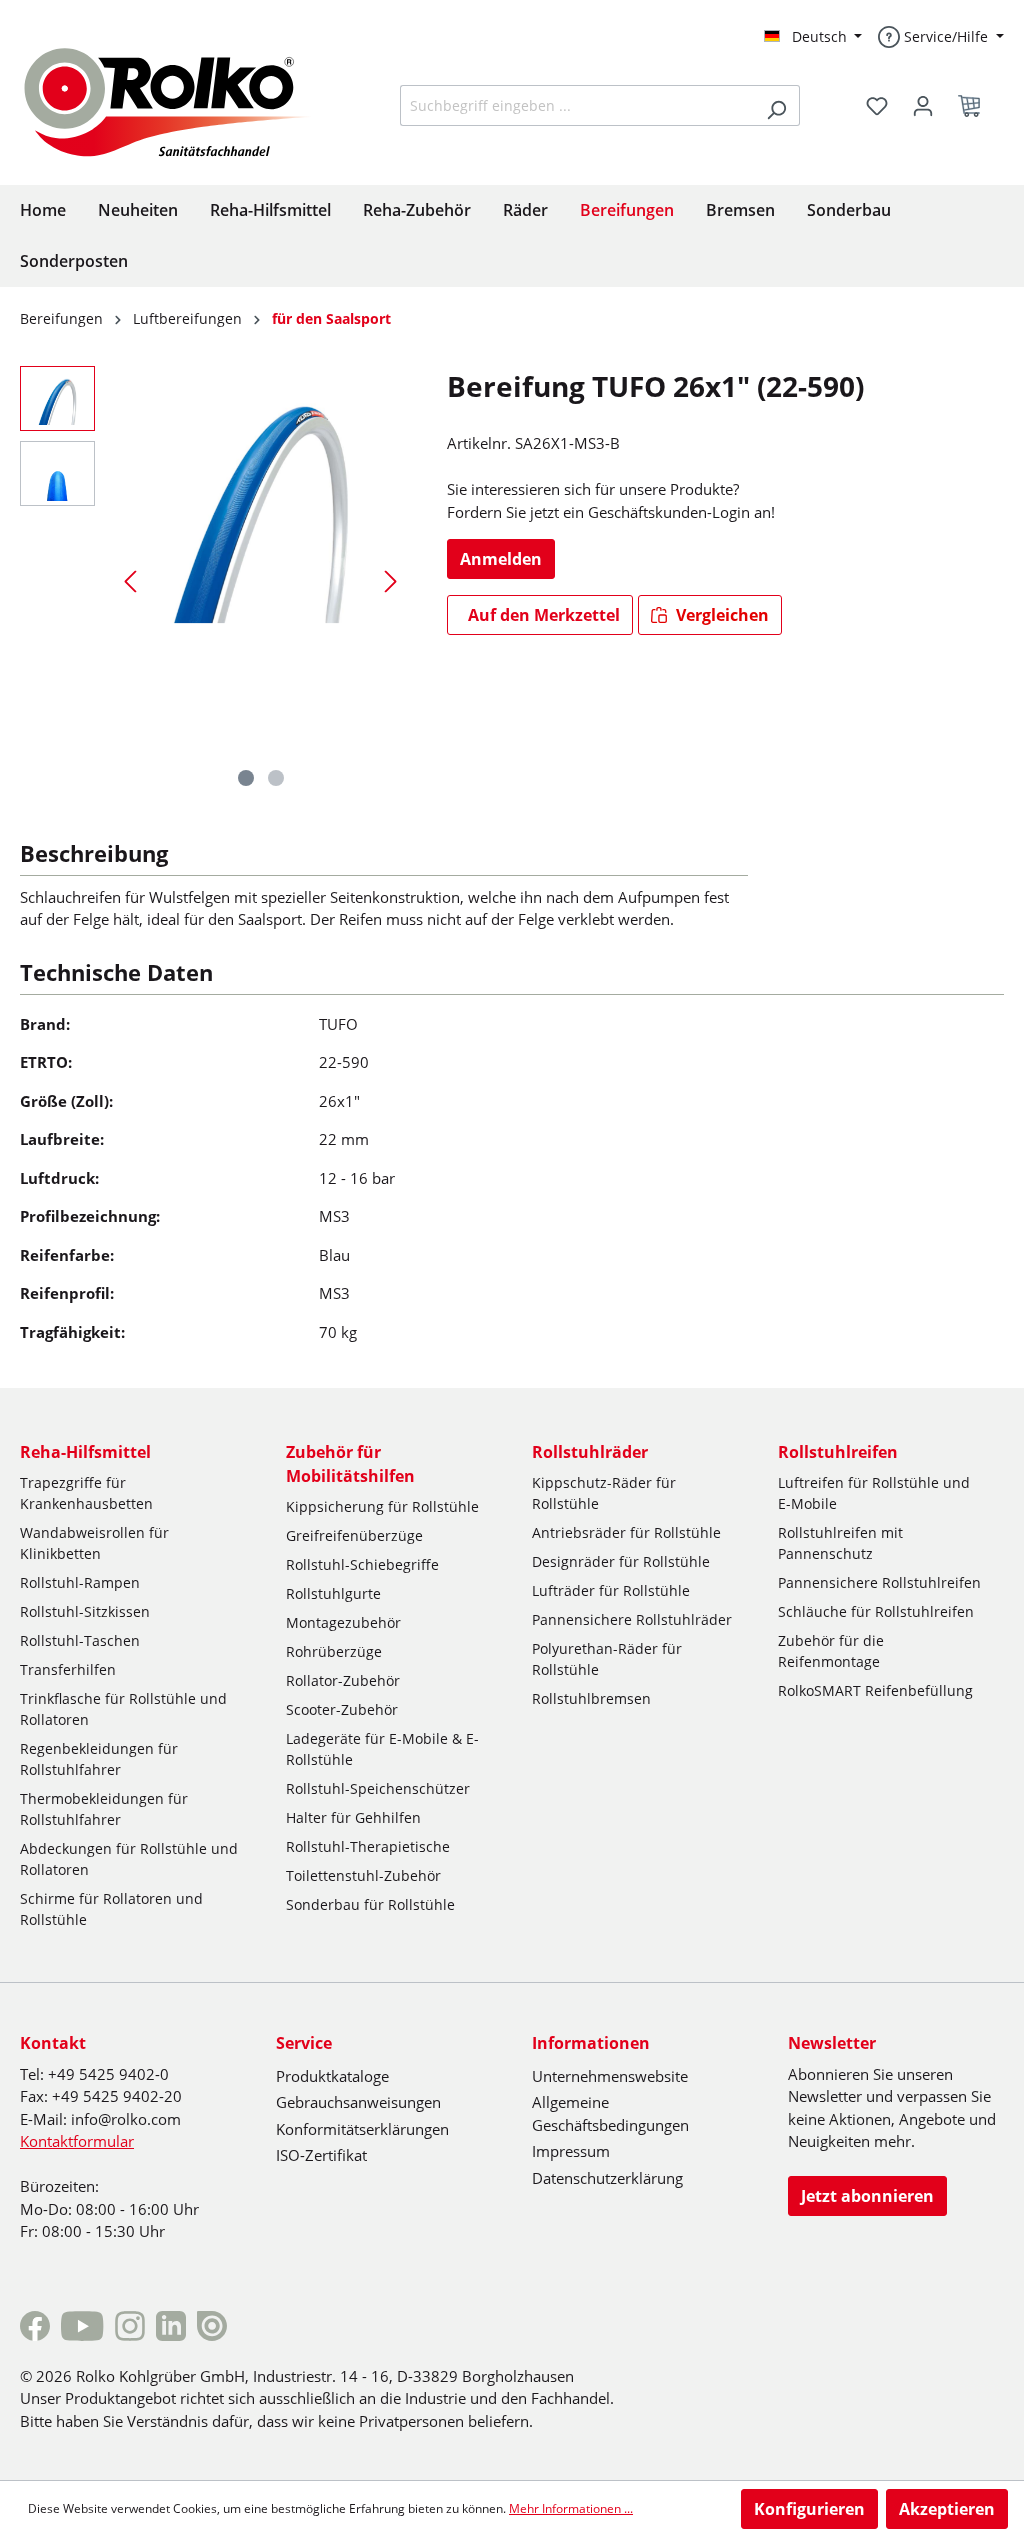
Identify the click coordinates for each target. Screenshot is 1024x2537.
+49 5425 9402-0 (108, 2074)
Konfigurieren (809, 2509)
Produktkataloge (332, 2076)
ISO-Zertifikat (321, 2155)
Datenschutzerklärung (607, 2178)
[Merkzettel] (877, 106)
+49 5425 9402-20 (117, 2096)
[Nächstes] (391, 580)
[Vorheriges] (130, 580)
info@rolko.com (126, 2119)
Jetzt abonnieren (867, 2196)
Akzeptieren (947, 2509)
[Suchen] (776, 105)
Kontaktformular (77, 2141)
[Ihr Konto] (923, 106)
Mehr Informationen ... (571, 2508)
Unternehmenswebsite (610, 2076)
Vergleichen (720, 615)
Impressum (571, 2151)
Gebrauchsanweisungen (358, 2102)
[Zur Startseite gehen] (182, 100)
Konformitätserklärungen (362, 2129)
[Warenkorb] (975, 106)
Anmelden (501, 559)
